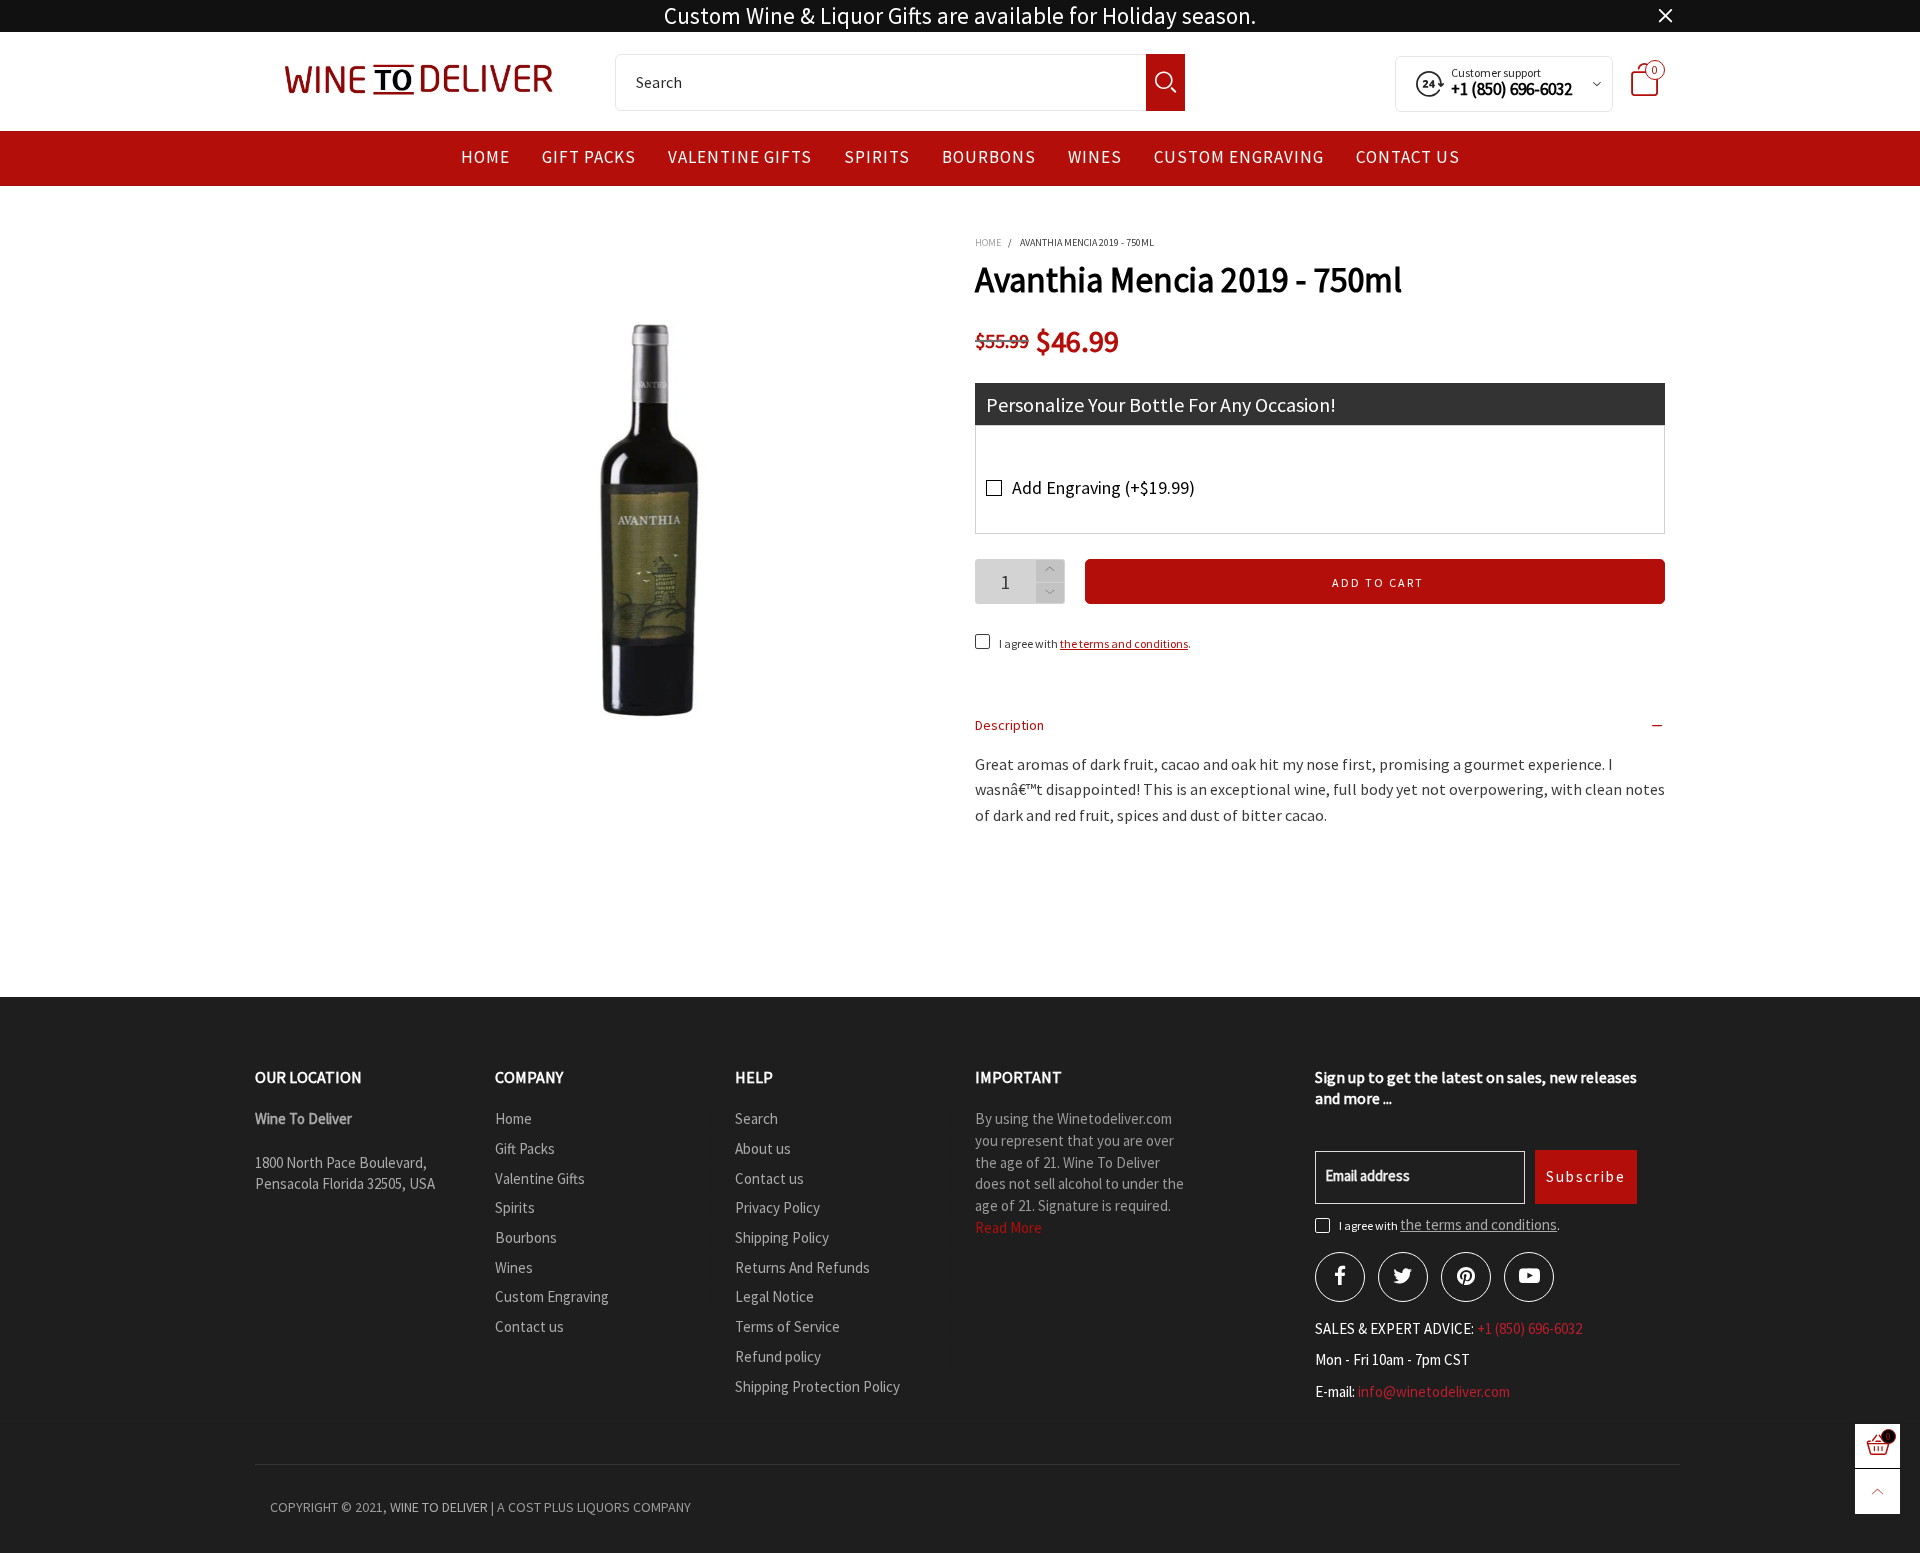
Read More (1008, 1227)
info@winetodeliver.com (1434, 1391)
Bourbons (989, 157)
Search (756, 1118)
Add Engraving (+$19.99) (1103, 487)
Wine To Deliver (439, 1507)
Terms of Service (787, 1326)
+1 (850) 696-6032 (1529, 1328)
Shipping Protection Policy (817, 1386)
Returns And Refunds (802, 1267)
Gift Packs (589, 157)
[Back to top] (1877, 1491)
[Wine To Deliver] (420, 79)
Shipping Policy (782, 1237)
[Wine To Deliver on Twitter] (1403, 1277)
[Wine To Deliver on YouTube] (1529, 1277)
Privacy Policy (777, 1207)
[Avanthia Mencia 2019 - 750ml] (660, 521)
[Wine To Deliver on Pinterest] (1466, 1277)
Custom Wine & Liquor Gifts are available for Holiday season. (960, 16)
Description (1009, 725)
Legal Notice (774, 1296)
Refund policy (778, 1356)
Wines (1095, 157)
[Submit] (1165, 82)
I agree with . (1095, 643)
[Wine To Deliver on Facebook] (1340, 1277)
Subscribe (1586, 1176)
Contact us (1408, 157)
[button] (1050, 593)
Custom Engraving (1239, 157)
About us (763, 1148)
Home (485, 157)
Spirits (877, 157)
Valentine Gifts (740, 157)
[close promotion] (1665, 16)
